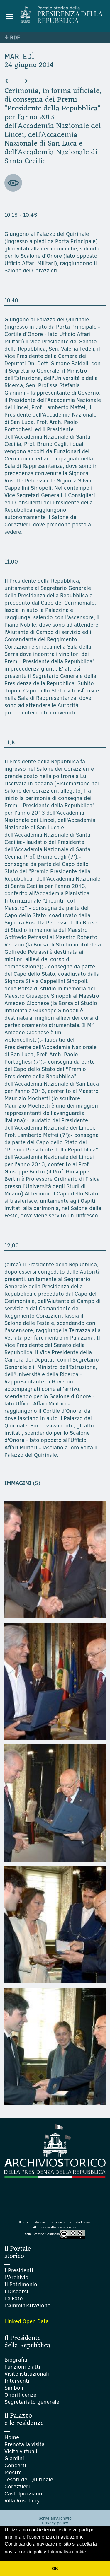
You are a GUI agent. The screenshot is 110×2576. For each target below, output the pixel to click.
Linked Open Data (27, 2321)
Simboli (14, 2388)
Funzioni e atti (22, 2367)
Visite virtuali (21, 2451)
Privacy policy (55, 2523)
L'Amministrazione (27, 2305)
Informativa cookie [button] (67, 2552)
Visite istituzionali (27, 2374)
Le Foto (14, 2298)
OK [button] (55, 2568)
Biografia (16, 2360)
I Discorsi (16, 2291)
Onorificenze (20, 2395)
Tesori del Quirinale (29, 2479)
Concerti (15, 2465)
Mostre (13, 2472)
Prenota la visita (24, 2444)
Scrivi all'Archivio (55, 2518)
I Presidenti (19, 2270)
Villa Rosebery (22, 2501)
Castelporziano (23, 2494)
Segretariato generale (32, 2402)
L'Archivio (16, 2277)
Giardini (14, 2458)
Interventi (17, 2381)
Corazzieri (17, 2487)
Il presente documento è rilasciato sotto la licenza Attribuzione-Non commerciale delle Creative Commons (55, 2228)
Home (12, 2437)
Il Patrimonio (21, 2284)
